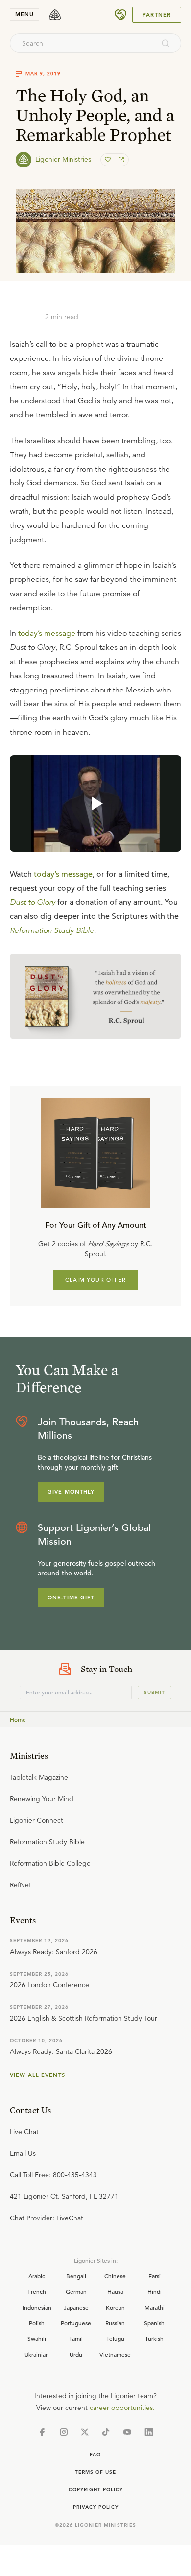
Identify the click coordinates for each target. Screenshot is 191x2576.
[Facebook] (42, 2432)
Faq (95, 2454)
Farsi (155, 2276)
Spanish (154, 2323)
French (37, 2291)
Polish (37, 2323)
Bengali (76, 2276)
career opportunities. (122, 2408)
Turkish (154, 2338)
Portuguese (76, 2323)
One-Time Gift (71, 1598)
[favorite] (109, 160)
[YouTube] (127, 2432)
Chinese (115, 2276)
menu (24, 14)
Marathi (155, 2307)
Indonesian (37, 2307)
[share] (120, 160)
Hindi (155, 2291)
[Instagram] (64, 2432)
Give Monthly (71, 1492)
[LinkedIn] (149, 2432)
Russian (115, 2323)
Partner (157, 15)
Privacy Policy (96, 2507)
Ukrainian (37, 2354)
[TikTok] (106, 2432)
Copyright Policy (96, 2490)
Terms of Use (95, 2472)
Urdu (76, 2354)
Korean (115, 2307)
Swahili (37, 2338)
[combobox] (82, 43)
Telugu (115, 2338)
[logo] (55, 15)
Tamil (76, 2338)
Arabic (37, 2276)
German (76, 2291)
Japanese (76, 2307)
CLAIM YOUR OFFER (96, 1280)
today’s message (47, 633)
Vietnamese (115, 2354)
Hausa (115, 2291)
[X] (85, 2432)
